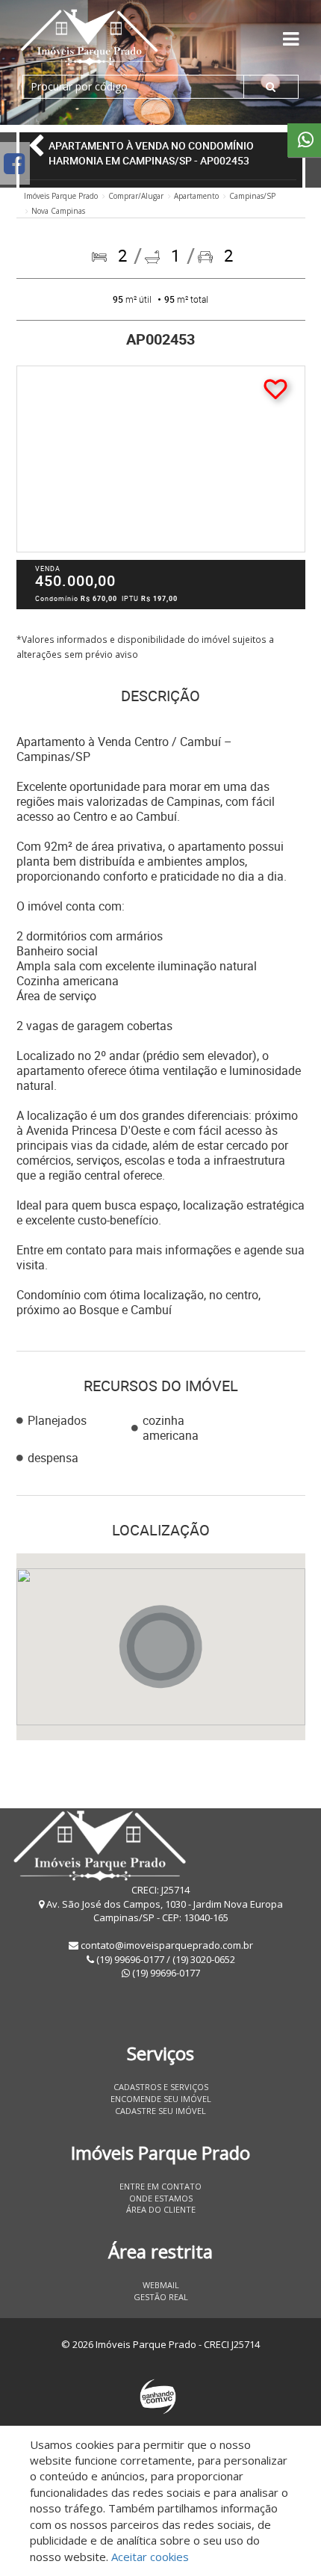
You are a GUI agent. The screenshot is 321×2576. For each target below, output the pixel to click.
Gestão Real (161, 2297)
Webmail (161, 2285)
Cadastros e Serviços (161, 2087)
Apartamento (196, 196)
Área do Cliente (161, 2209)
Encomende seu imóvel (161, 2099)
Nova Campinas (58, 211)
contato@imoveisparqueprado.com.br (167, 1945)
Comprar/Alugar (136, 196)
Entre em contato (160, 2186)
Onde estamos (161, 2198)
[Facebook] (14, 163)
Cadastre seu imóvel (160, 2111)
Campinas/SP (252, 196)
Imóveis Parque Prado (61, 196)
